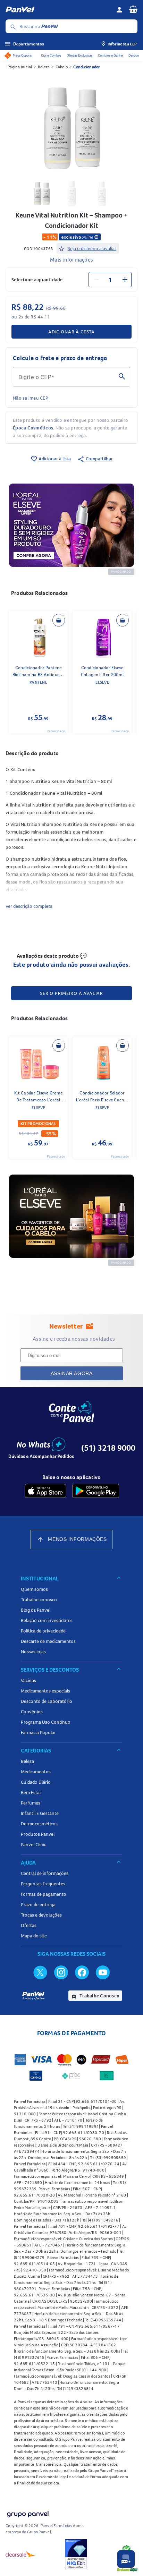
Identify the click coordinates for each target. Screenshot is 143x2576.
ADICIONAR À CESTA (71, 332)
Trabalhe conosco (39, 1600)
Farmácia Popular (38, 1732)
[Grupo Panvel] (27, 2513)
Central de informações (45, 1873)
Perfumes (31, 1803)
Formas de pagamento (44, 1894)
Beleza (44, 67)
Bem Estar (31, 1792)
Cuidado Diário (36, 1782)
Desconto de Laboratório (47, 1701)
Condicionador (86, 67)
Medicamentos (36, 1772)
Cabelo (62, 67)
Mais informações (71, 259)
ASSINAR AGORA (72, 1373)
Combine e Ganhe (110, 55)
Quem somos (34, 1589)
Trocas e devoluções (41, 1915)
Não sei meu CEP (31, 398)
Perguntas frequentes (43, 1884)
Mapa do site (34, 1936)
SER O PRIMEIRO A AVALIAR (71, 993)
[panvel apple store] (45, 1491)
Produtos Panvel (38, 1834)
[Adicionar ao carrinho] (59, 620)
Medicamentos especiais (45, 1691)
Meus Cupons (22, 55)
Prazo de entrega (38, 1904)
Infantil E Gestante (40, 1813)
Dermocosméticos (39, 1824)
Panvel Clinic (33, 1844)
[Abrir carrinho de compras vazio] (133, 9)
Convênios (32, 1712)
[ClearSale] (20, 2554)
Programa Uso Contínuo (46, 1722)
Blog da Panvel (36, 1610)
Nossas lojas (33, 1652)
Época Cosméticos (33, 428)
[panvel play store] (96, 1491)
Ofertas (29, 1925)
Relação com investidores (47, 1620)
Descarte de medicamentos (48, 1641)
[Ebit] (76, 2554)
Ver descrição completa (29, 906)
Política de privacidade (43, 1631)
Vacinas (28, 1680)
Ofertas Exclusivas (79, 55)
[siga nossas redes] (40, 1972)
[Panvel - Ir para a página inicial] (58, 10)
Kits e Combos (51, 55)
